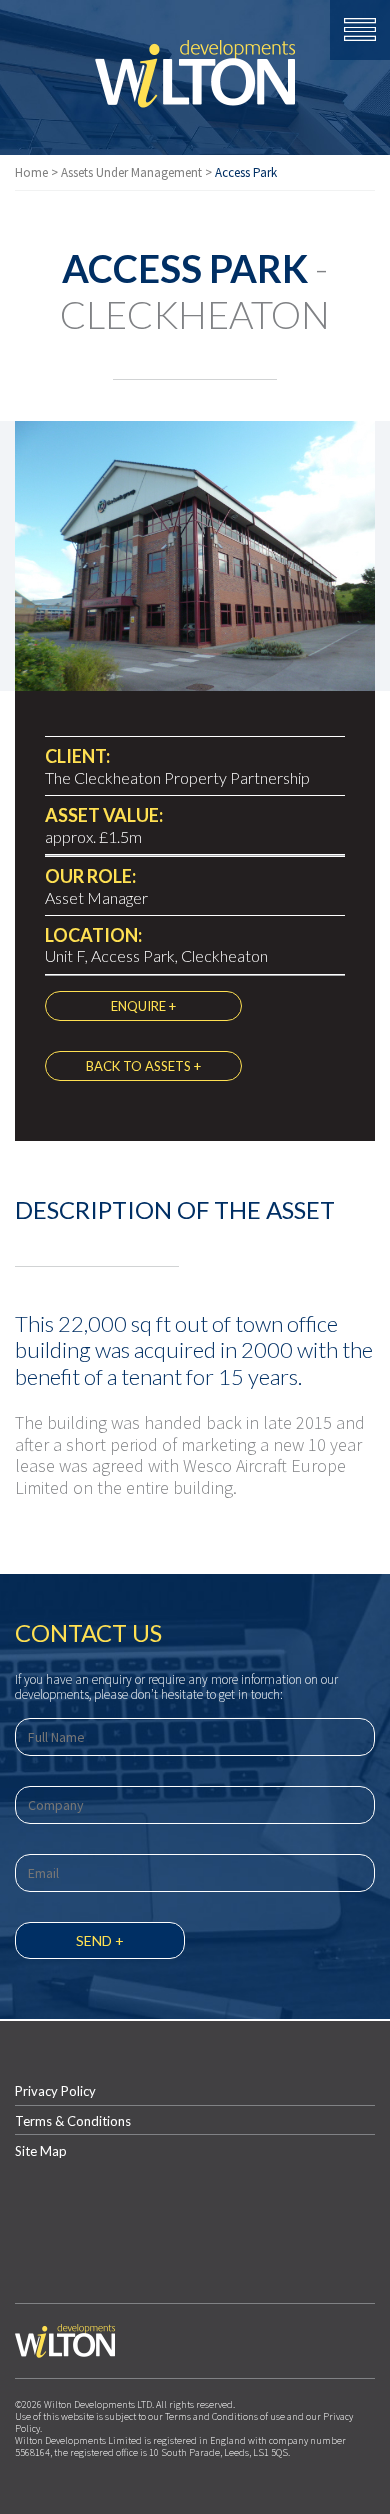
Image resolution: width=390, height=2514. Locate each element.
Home (31, 172)
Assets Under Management (131, 172)
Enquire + (143, 1006)
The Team (195, 1054)
